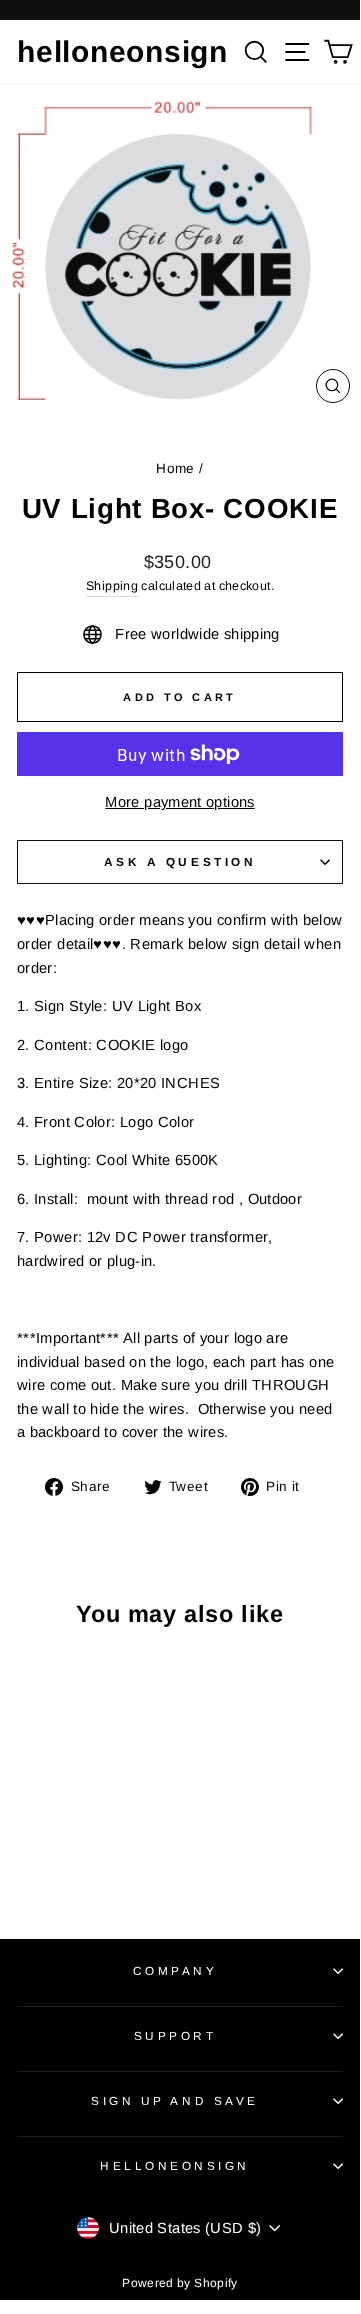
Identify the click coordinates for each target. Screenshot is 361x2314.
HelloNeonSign (175, 2165)
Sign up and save (175, 2100)
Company (175, 1970)
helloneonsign (122, 51)
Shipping (112, 586)
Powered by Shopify (180, 2283)
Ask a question (180, 861)
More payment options (179, 802)
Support (175, 2035)
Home (175, 468)
